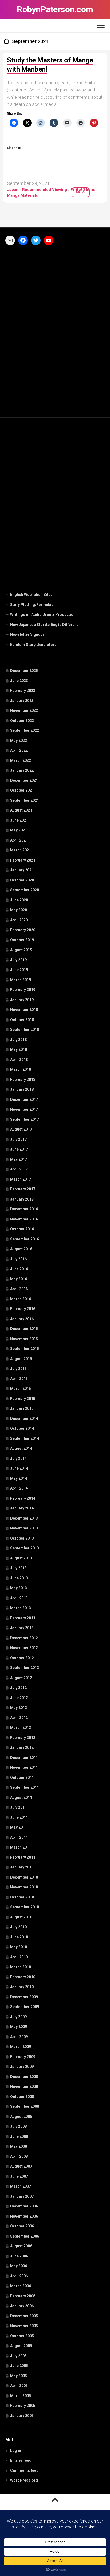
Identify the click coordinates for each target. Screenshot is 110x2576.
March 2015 (21, 1389)
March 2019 (21, 980)
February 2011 (23, 1857)
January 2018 (22, 1089)
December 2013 (24, 1518)
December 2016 (24, 1209)
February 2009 (23, 2057)
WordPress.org (24, 2480)
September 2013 (25, 1548)
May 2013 (19, 1588)
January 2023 (22, 701)
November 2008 (24, 2086)
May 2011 (19, 1827)
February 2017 (23, 1189)
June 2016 (19, 1269)
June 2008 (19, 2136)
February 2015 (23, 1399)
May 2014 (19, 1478)
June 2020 (19, 900)
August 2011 (21, 1797)
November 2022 (24, 710)
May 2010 (19, 1947)
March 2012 (21, 1728)
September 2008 (25, 2106)
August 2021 (21, 810)
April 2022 (19, 750)
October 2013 (22, 1538)
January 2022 (22, 770)
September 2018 (25, 1030)
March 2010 (21, 1967)
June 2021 (19, 820)
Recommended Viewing (45, 190)
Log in (16, 2450)
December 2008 (24, 2077)
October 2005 (22, 2336)
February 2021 (23, 860)
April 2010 (19, 1957)
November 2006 (24, 2216)
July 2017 (18, 1139)
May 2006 (19, 2266)
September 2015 (25, 1349)
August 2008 (21, 2117)
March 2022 (21, 760)
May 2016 (19, 1279)
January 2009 (22, 2067)
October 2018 (22, 1020)
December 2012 (24, 1638)
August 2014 (21, 1448)
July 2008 (18, 2126)
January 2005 (22, 2416)
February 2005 (23, 2406)
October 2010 (22, 1897)
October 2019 (22, 940)
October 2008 (22, 2097)
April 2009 (19, 2037)
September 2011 (25, 1787)
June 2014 (19, 1468)
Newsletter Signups (27, 634)
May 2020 (19, 910)
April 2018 (19, 1060)
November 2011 (24, 1767)
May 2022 (19, 741)
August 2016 (21, 1249)
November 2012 (24, 1648)
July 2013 (18, 1568)
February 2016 (23, 1309)
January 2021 (22, 870)
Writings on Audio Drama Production (43, 614)
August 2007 (21, 2166)
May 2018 (19, 1049)
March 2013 (21, 1608)
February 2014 (23, 1498)
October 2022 (22, 721)
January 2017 (22, 1199)
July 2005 (18, 2356)
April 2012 (19, 1718)
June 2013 (19, 1578)
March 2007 (21, 2186)
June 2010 (19, 1937)
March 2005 (21, 2396)
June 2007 (19, 2176)
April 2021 (19, 840)
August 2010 (21, 1917)
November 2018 (24, 1010)
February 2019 (23, 990)
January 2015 (22, 1408)
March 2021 (21, 850)
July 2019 (18, 960)
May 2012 (19, 1708)
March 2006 (21, 2286)
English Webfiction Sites (31, 595)
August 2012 (21, 1678)
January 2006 (22, 2306)
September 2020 (25, 890)
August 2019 (21, 950)
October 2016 (22, 1229)
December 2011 (24, 1758)
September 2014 (25, 1438)
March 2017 (21, 1179)
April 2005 (19, 2386)
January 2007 (22, 2196)
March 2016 (21, 1299)
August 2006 (21, 2246)
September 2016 (25, 1239)
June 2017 (19, 1149)
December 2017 (24, 1099)
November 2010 (24, 1887)
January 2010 (22, 1987)
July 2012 (18, 1688)
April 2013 (19, 1598)
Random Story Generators (33, 645)
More (81, 192)
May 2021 (19, 830)
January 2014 (22, 1508)
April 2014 (19, 1488)
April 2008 (19, 2156)
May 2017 (19, 1159)
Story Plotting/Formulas (32, 605)
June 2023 (19, 681)
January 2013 (22, 1628)
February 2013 (23, 1618)
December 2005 (24, 2316)
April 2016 (19, 1289)
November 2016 (24, 1219)
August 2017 (21, 1129)
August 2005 (21, 2346)
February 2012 (23, 1738)
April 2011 (19, 1837)
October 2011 (22, 1778)
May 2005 (19, 2376)
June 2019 (19, 970)
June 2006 (19, 2256)
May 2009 (19, 2027)
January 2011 (22, 1867)
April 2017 (19, 1169)
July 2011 (18, 1807)
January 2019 (22, 1000)
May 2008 (19, 2146)
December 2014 (24, 1419)
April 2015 (19, 1379)
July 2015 (18, 1369)
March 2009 (21, 2047)
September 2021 (25, 800)
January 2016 (22, 1319)
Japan (13, 190)
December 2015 (24, 1329)
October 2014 (22, 1428)
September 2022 (25, 730)
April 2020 (19, 920)
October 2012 (22, 1658)
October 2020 (22, 880)
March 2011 (21, 1847)
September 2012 (25, 1668)
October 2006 (22, 2226)
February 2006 (23, 2296)
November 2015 (24, 1339)
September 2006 (25, 2236)
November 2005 (24, 2326)
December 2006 (24, 2206)
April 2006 (19, 2276)
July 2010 (18, 1927)
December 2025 (24, 671)
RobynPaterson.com (55, 9)
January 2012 (22, 1747)
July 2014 (18, 1458)
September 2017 (25, 1119)
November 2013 (24, 1528)
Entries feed (21, 2460)
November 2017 (24, 1109)
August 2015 (21, 1359)
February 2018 (23, 1080)
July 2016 (18, 1259)
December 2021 (24, 780)
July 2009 (18, 2017)
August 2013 (21, 1558)
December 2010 (24, 1877)
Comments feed (24, 2470)
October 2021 (22, 790)
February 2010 (23, 1977)
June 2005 (19, 2366)
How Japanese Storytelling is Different (44, 625)
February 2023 (23, 691)
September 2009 (25, 2007)
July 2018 (18, 1040)
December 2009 (24, 1997)
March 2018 (21, 1069)
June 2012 (19, 1698)
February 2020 (23, 930)
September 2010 (25, 1907)
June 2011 (19, 1817)
